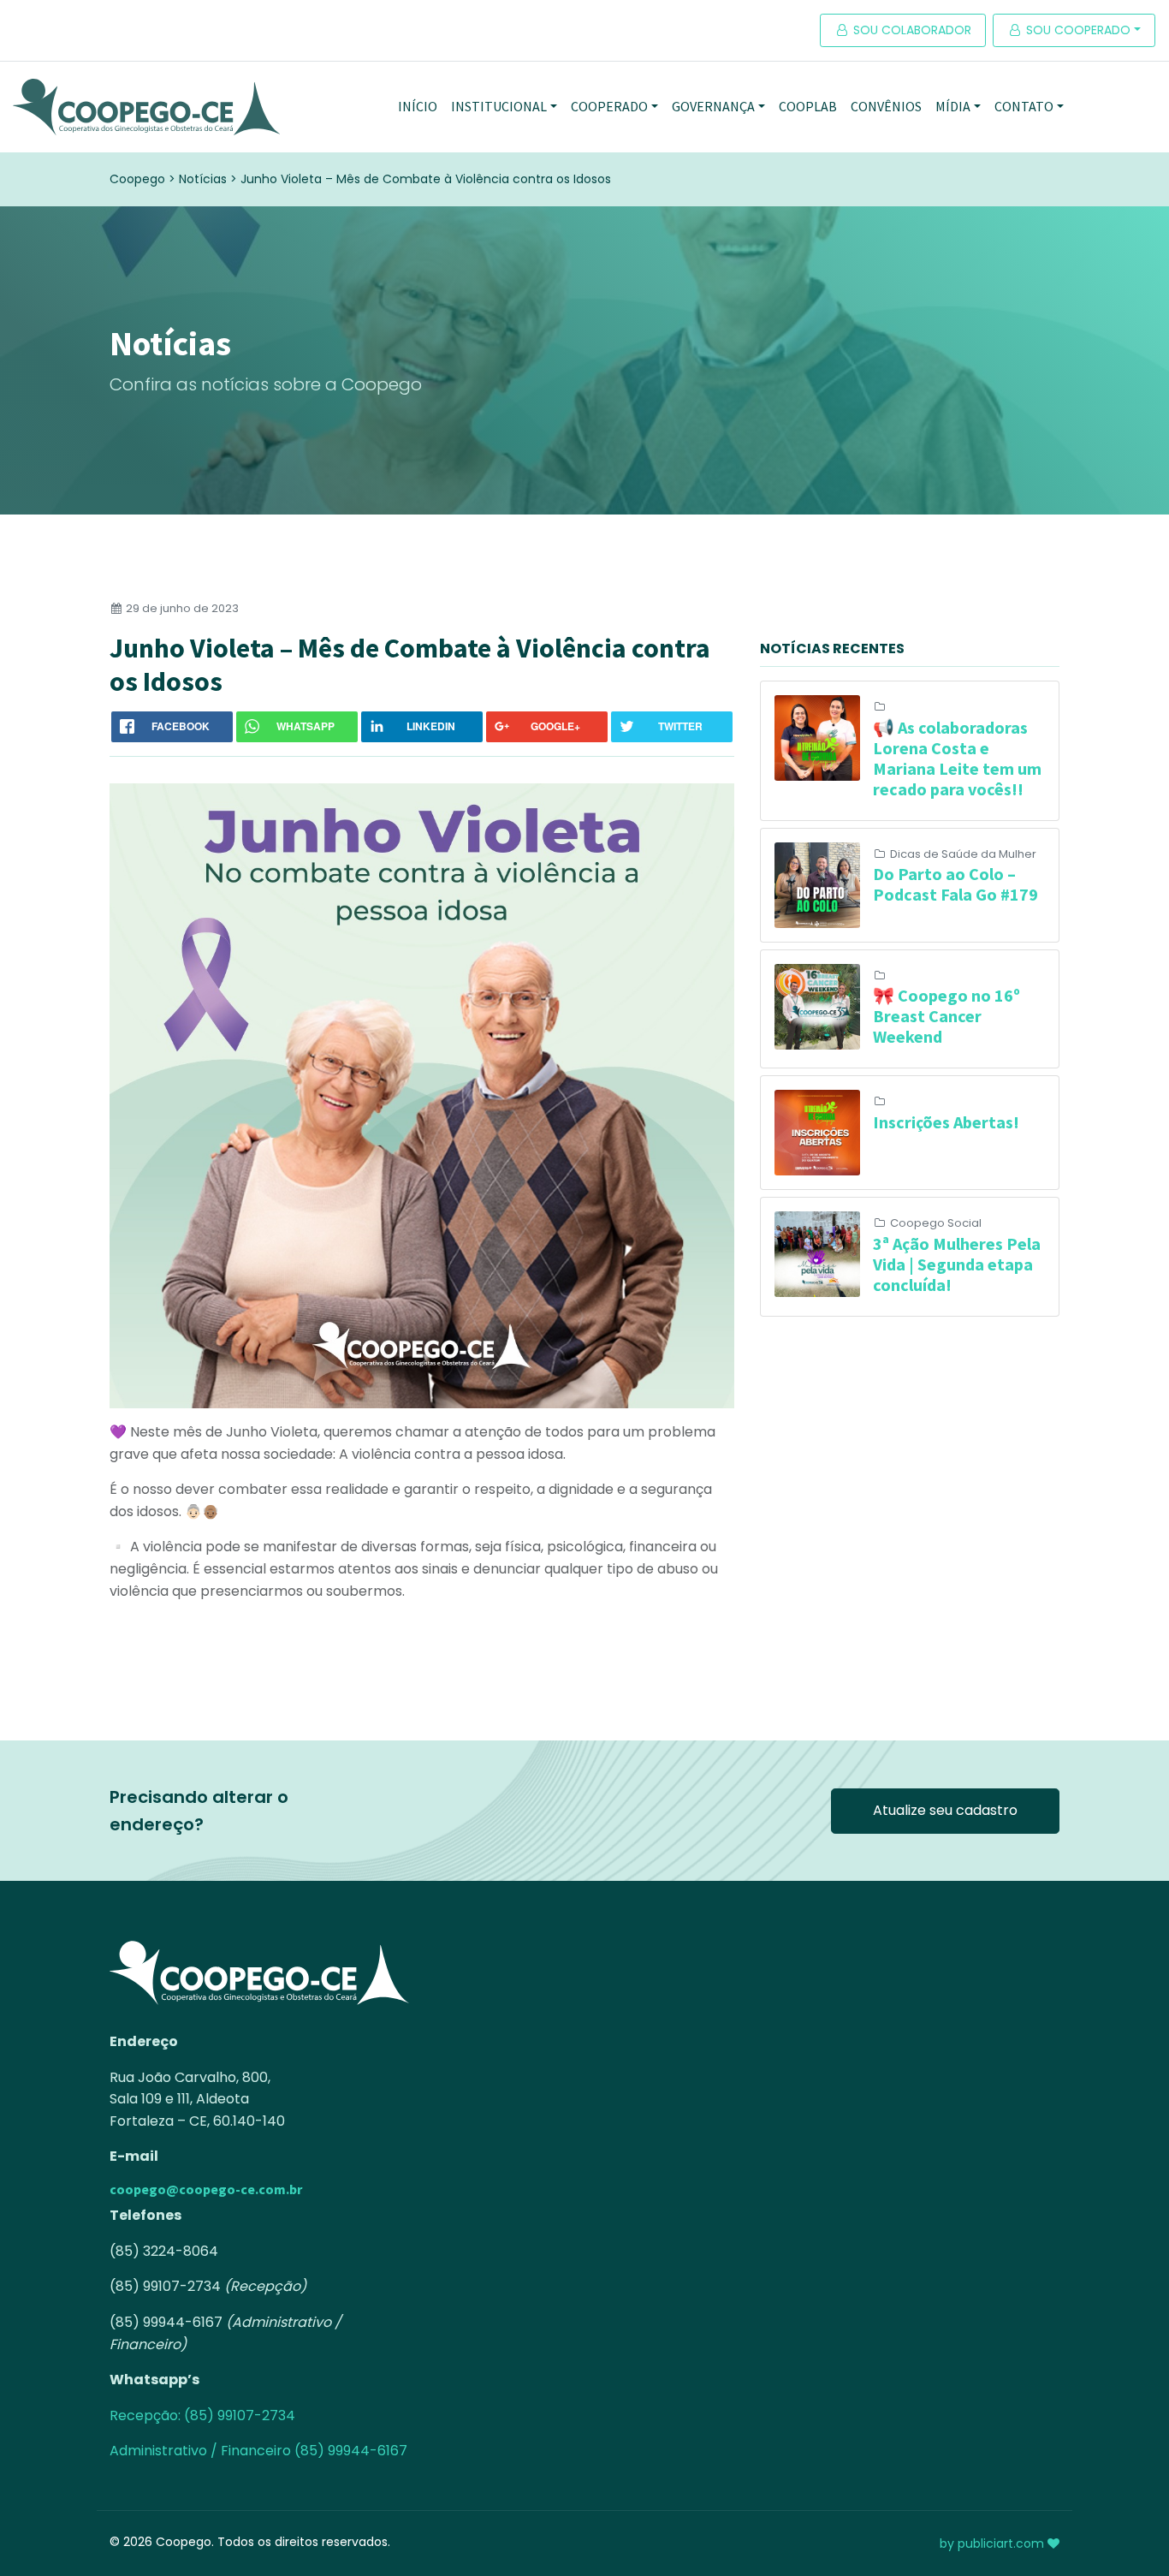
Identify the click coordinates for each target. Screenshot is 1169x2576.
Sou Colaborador (911, 30)
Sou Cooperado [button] (1077, 30)
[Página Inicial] (146, 107)
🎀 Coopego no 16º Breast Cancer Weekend (946, 1016)
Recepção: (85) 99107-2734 (202, 2415)
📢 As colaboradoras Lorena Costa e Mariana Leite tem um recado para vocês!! (957, 758)
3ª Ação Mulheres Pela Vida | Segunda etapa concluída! (957, 1264)
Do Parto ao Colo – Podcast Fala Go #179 (955, 884)
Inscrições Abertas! (946, 1122)
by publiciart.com (994, 2543)
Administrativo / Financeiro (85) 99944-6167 (258, 2451)
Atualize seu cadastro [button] (945, 1810)
